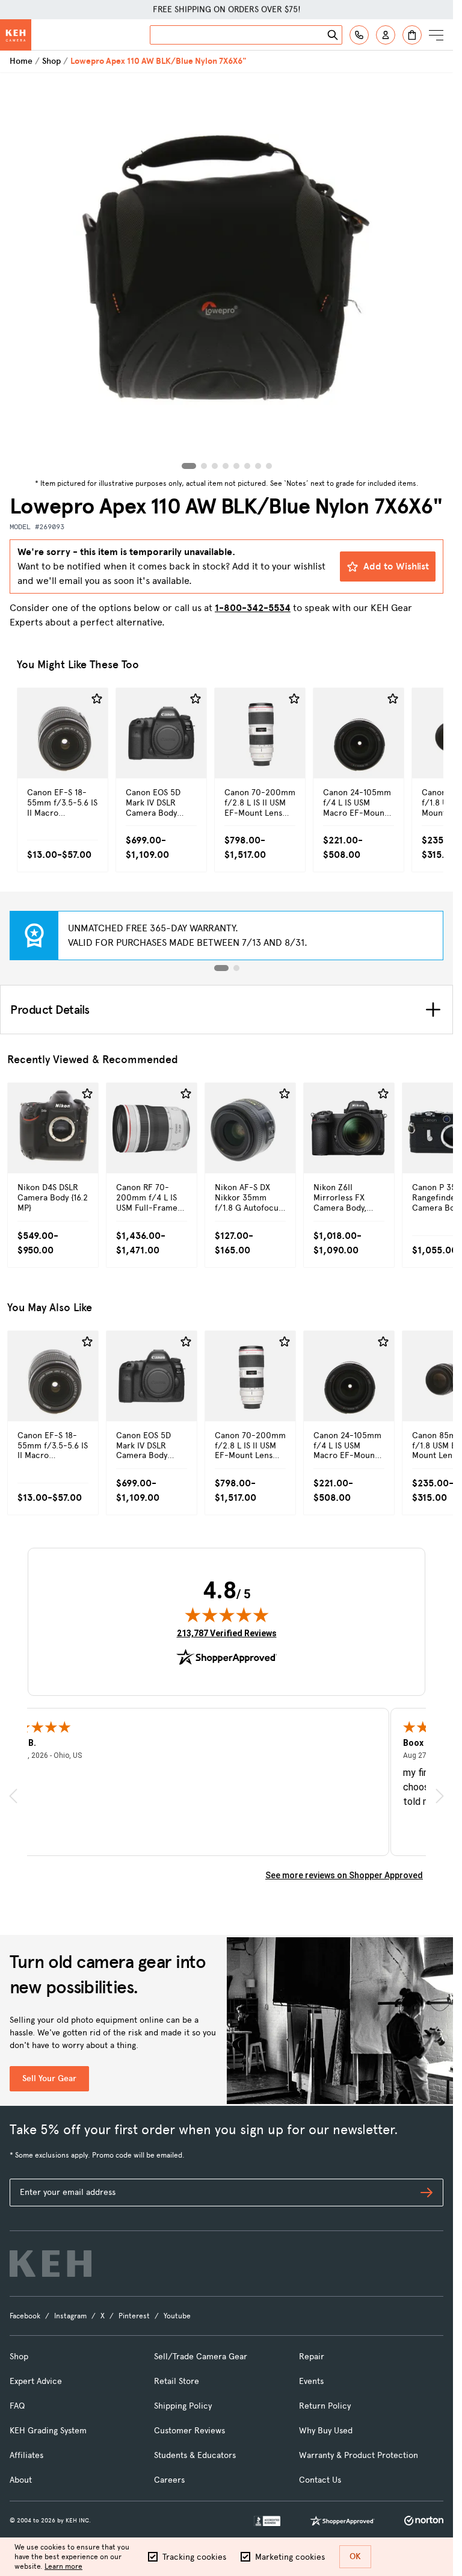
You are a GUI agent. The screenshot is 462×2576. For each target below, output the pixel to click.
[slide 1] (221, 968)
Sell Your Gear (49, 2078)
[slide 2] (236, 968)
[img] (227, 1615)
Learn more (63, 2566)
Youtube (177, 2316)
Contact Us (320, 2480)
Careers (169, 2480)
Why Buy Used (326, 2431)
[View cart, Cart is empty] (412, 35)
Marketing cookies (290, 2557)
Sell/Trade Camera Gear (201, 2357)
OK (355, 2556)
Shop (51, 61)
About (21, 2480)
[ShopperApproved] (342, 2521)
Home (21, 61)
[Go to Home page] (16, 35)
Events (311, 2381)
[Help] (359, 35)
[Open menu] (436, 35)
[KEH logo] (51, 2264)
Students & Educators (195, 2455)
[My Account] (386, 35)
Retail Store (177, 2381)
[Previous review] (13, 1796)
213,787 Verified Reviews (227, 1633)
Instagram (70, 2316)
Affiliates (26, 2455)
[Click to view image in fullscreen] (226, 274)
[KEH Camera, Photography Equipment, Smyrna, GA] (267, 2521)
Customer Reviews (189, 2431)
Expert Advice (36, 2381)
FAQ (17, 2406)
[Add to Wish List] (97, 699)
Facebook (25, 2316)
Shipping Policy (183, 2406)
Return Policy (325, 2406)
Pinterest (134, 2316)
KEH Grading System (48, 2431)
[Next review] (440, 1796)
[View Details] (63, 759)
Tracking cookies (194, 2557)
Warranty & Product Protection (359, 2455)
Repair (312, 2357)
